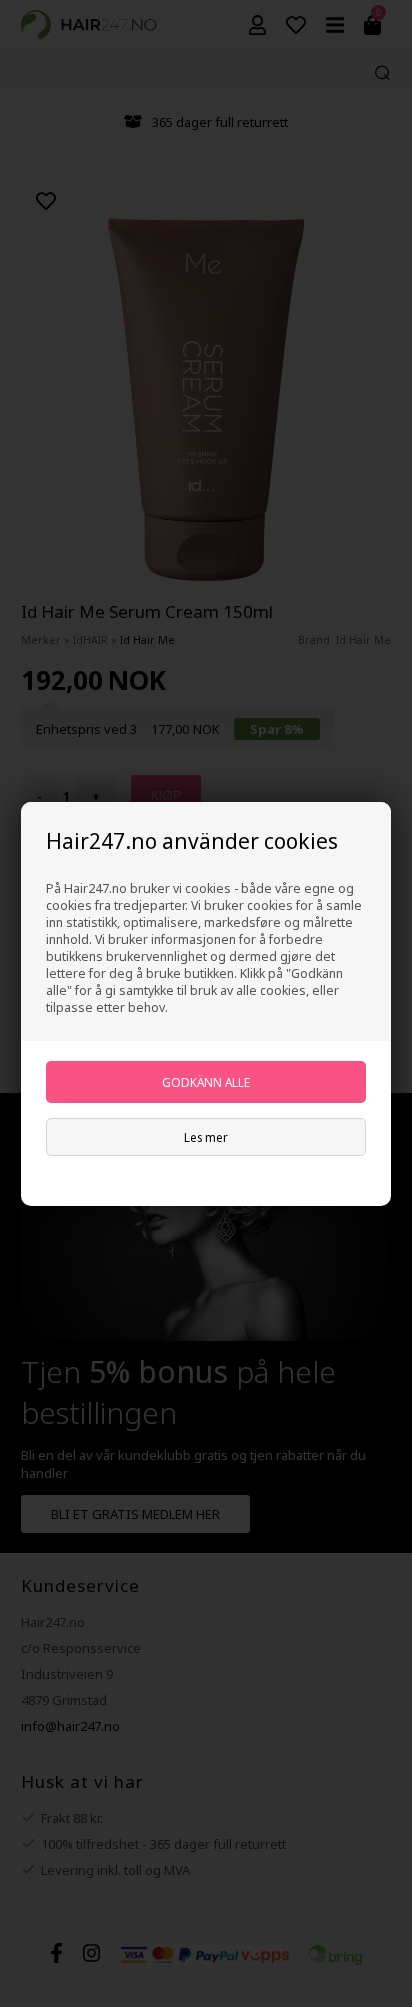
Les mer (206, 1137)
